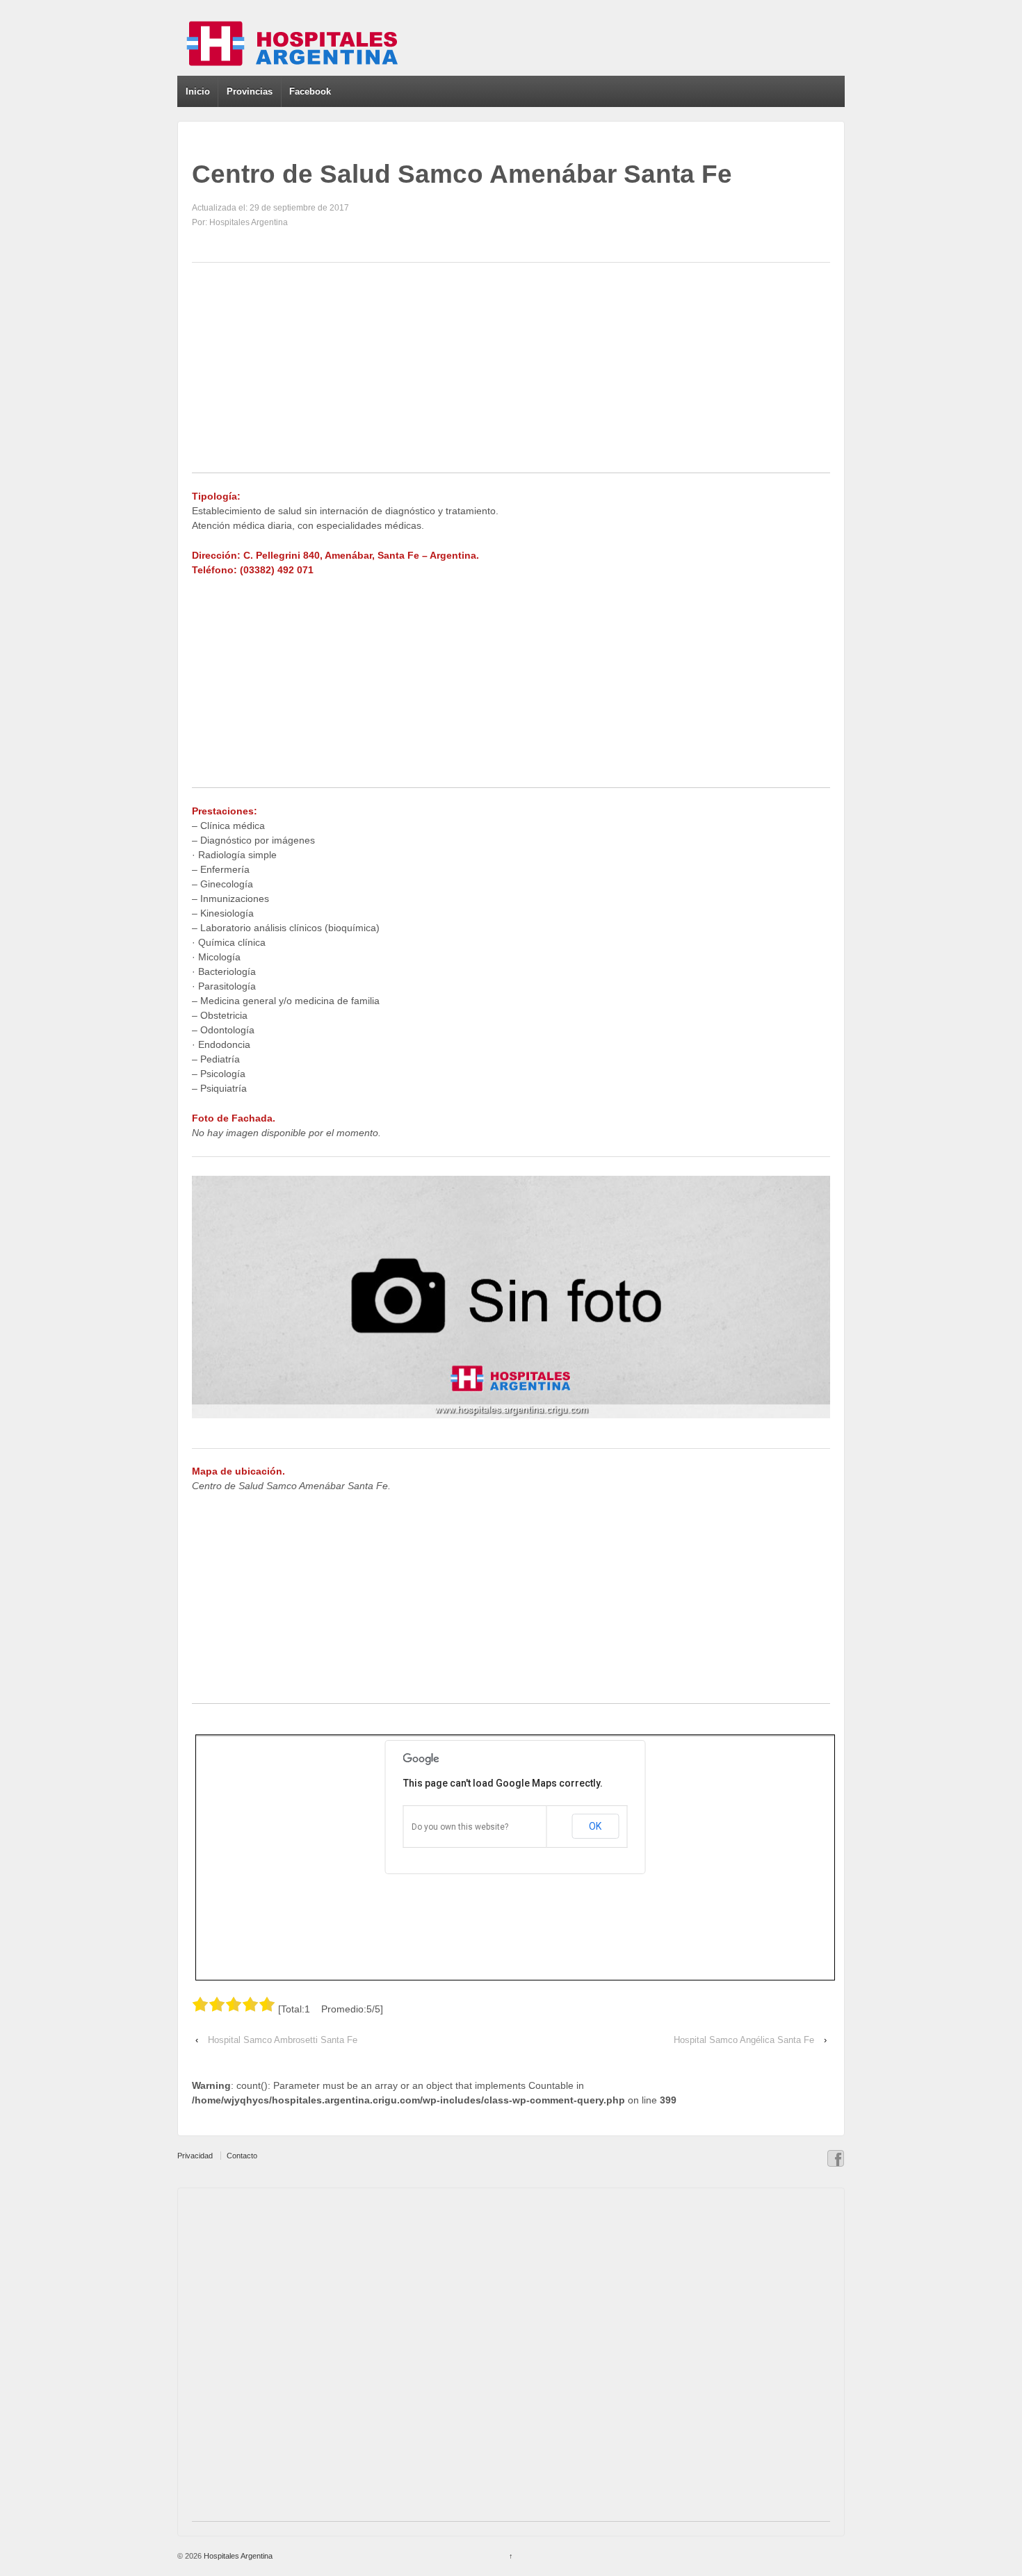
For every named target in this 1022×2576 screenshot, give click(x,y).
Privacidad (195, 2156)
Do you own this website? (460, 1827)
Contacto (242, 2156)
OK (595, 1826)
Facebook (310, 91)
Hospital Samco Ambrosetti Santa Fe (283, 2040)
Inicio (198, 91)
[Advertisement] (511, 375)
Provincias (250, 91)
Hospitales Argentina (237, 2556)
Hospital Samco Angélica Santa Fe (744, 2040)
